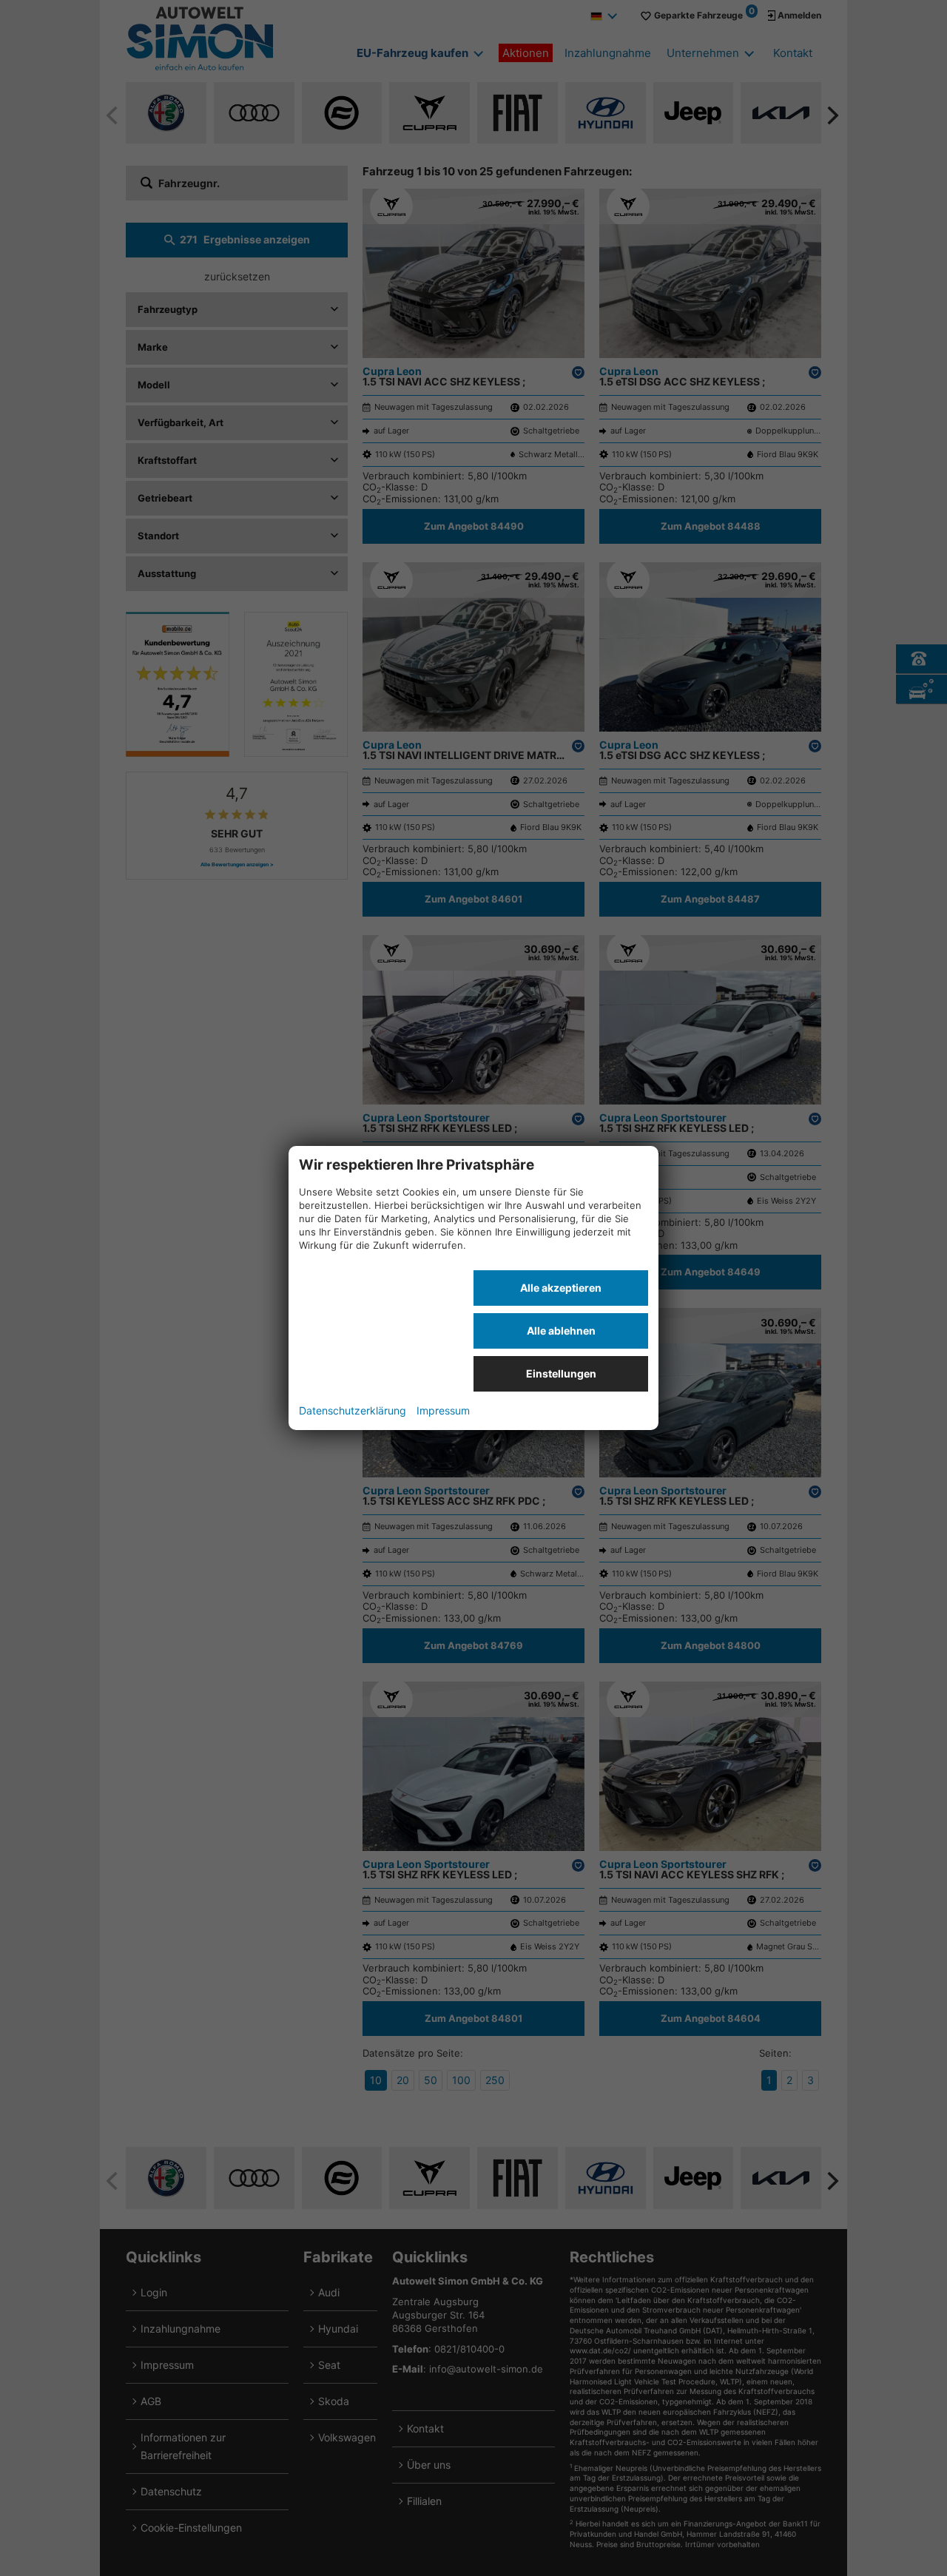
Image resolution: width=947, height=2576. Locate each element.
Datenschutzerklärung (353, 1410)
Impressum (443, 1410)
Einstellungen (561, 1373)
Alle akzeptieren (561, 1288)
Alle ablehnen (561, 1331)
